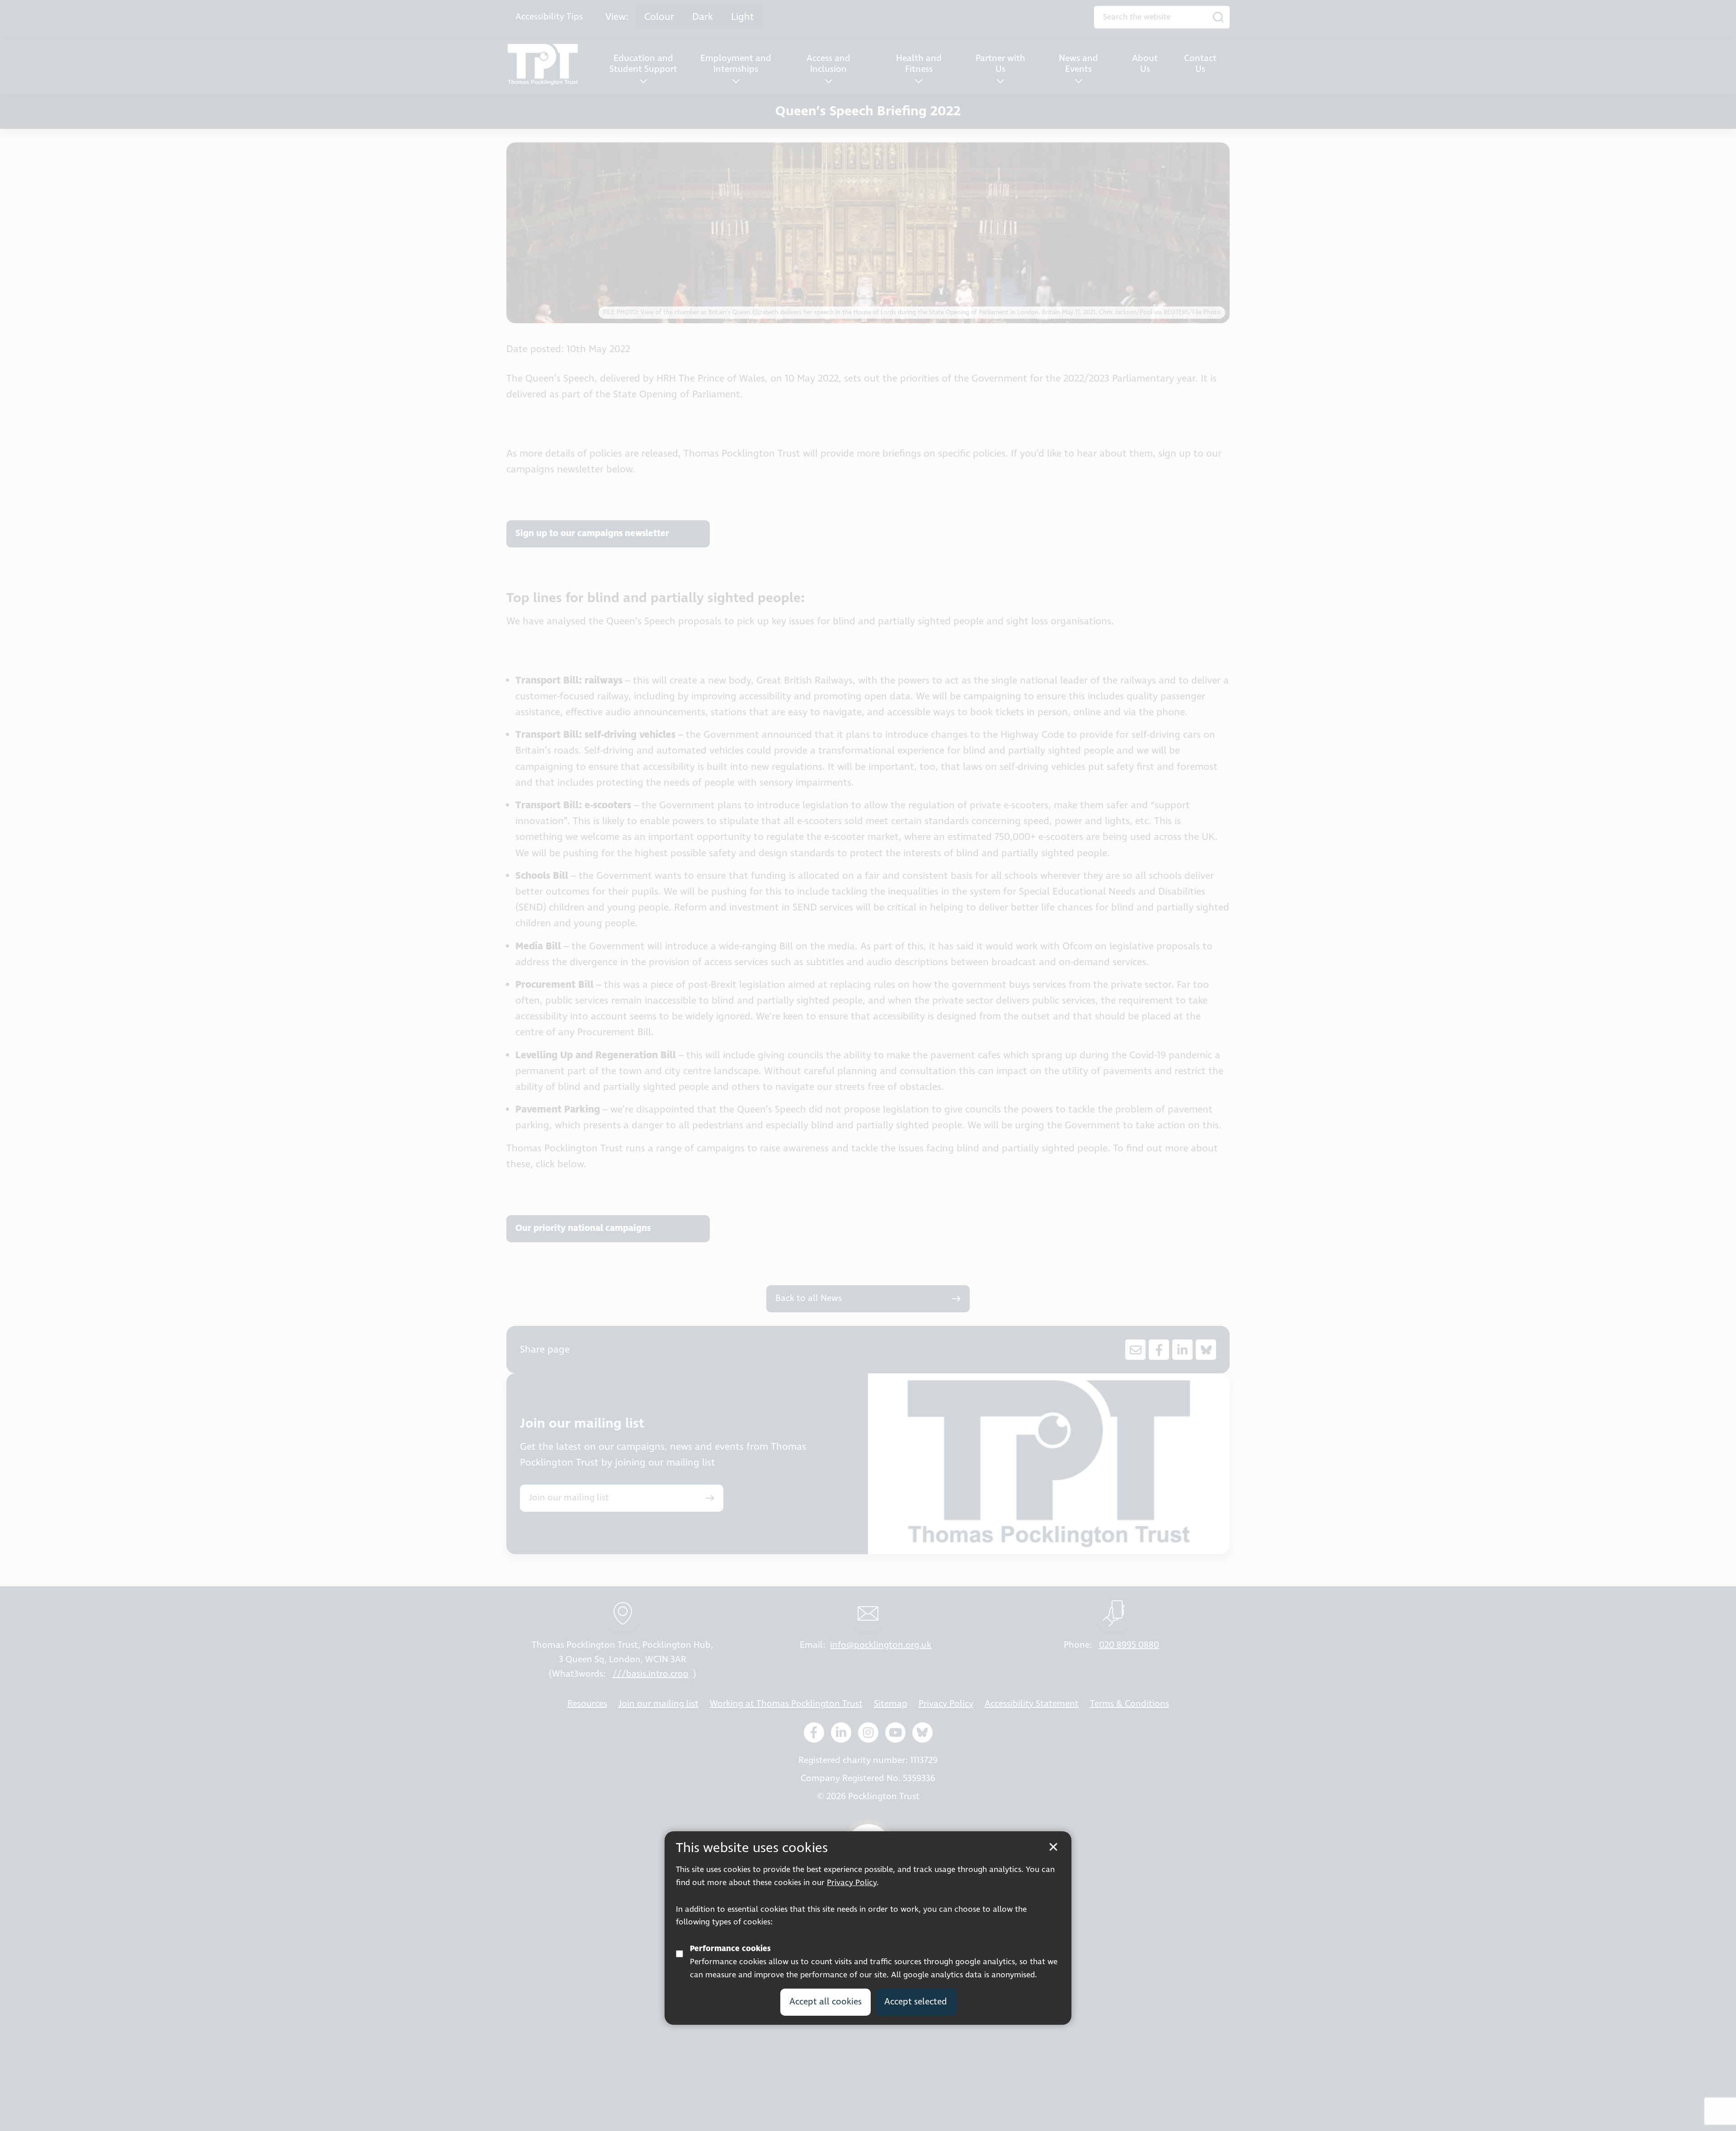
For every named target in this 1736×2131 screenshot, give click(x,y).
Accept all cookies (826, 2001)
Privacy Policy (852, 1883)
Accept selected (916, 2001)
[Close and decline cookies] (1053, 1847)
